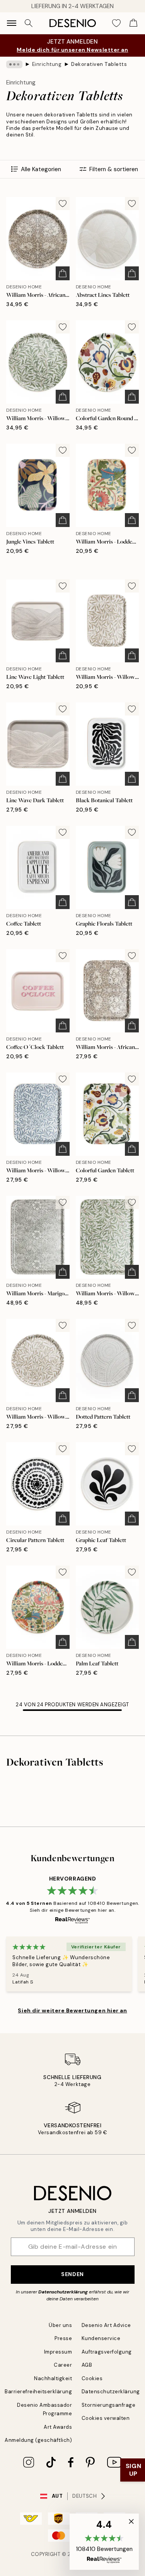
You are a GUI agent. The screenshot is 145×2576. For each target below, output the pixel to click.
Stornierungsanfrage (109, 2405)
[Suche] (29, 23)
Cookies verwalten (106, 2418)
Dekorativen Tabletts (99, 64)
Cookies (92, 2378)
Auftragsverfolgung (107, 2352)
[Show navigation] (12, 23)
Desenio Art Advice (106, 2325)
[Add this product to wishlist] (63, 204)
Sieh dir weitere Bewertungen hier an (72, 2010)
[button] (104, 2542)
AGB (87, 2365)
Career (63, 2365)
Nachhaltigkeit (53, 2378)
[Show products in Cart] (133, 23)
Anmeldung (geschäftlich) (38, 2440)
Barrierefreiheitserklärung (38, 2392)
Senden (72, 2274)
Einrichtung (47, 64)
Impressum (58, 2352)
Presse (63, 2338)
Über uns (60, 2325)
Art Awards (58, 2427)
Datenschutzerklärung (63, 2292)
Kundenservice (101, 2338)
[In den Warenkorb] (63, 273)
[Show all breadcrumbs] (14, 64)
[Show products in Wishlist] (116, 23)
